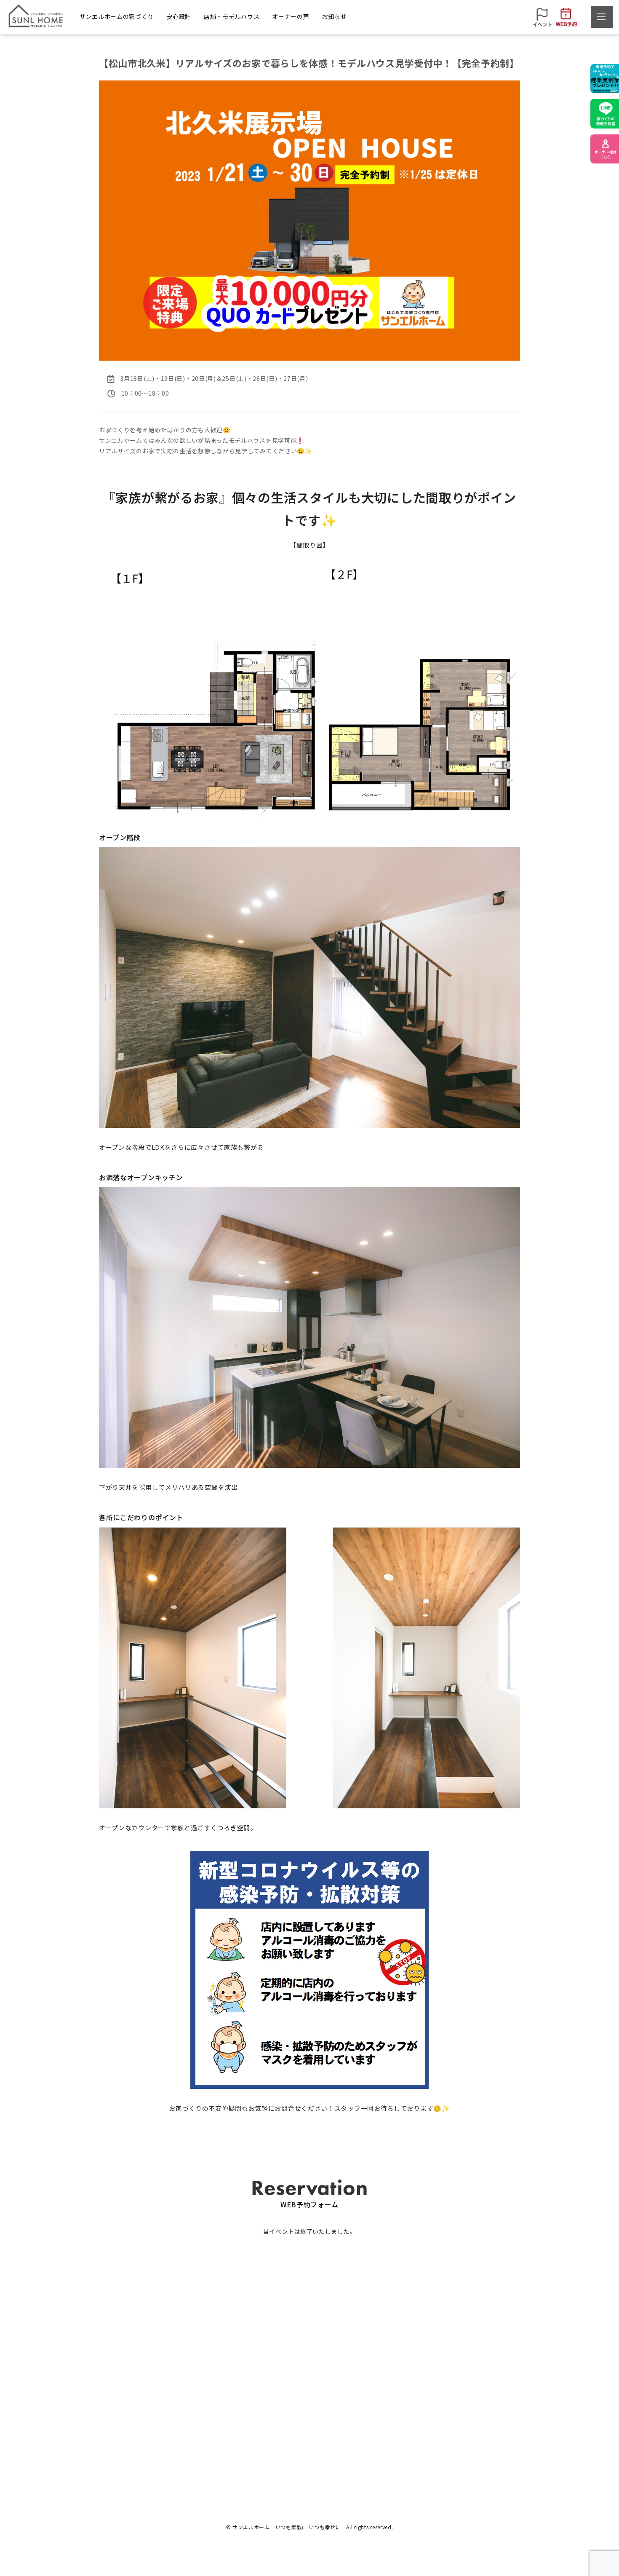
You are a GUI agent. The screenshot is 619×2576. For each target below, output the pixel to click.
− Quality (216, 2427)
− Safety (216, 2412)
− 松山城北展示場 (311, 2427)
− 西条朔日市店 (308, 2441)
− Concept (92, 2441)
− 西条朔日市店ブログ (485, 2441)
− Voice (383, 2427)
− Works (89, 2427)
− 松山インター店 (311, 2412)
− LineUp (90, 2412)
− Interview (388, 2412)
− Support (218, 2441)
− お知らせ (471, 2412)
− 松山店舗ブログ (479, 2427)
